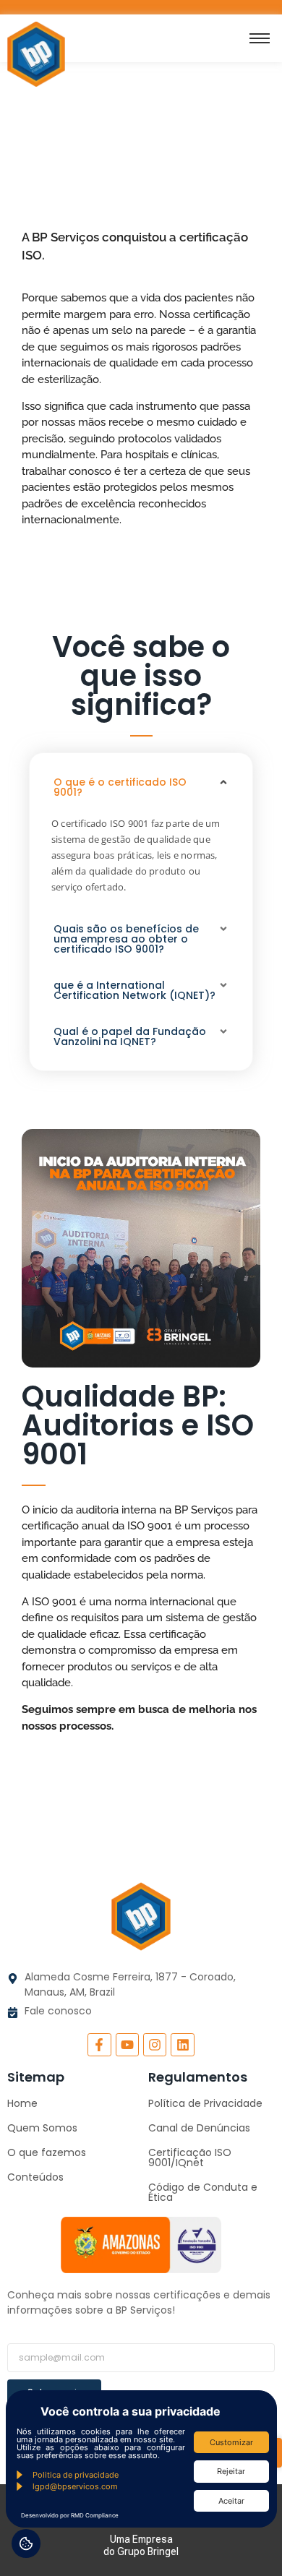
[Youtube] (127, 2045)
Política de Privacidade (205, 2103)
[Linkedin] (182, 2045)
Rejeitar (231, 2471)
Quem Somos (42, 2128)
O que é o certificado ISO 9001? (120, 787)
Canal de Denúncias (199, 2128)
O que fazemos (47, 2152)
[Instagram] (155, 2045)
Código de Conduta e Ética (203, 2192)
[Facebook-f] (99, 2045)
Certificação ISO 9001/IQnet (190, 2158)
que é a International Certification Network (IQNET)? (134, 990)
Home (22, 2103)
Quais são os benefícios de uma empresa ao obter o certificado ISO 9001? (126, 939)
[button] (141, 787)
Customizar (231, 2442)
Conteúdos (35, 2177)
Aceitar (231, 2501)
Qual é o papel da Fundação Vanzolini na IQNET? (130, 1036)
